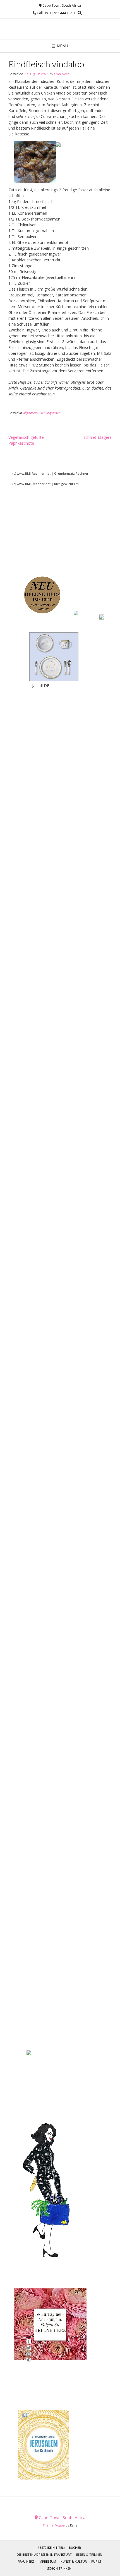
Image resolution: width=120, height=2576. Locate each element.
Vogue (60, 2525)
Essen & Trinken (89, 2554)
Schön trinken (59, 2568)
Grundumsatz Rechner (71, 473)
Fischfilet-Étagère (96, 437)
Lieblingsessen (50, 413)
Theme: (49, 2525)
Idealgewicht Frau (67, 484)
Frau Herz (61, 74)
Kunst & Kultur (74, 2561)
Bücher (75, 2547)
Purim (96, 2561)
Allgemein (30, 413)
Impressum (47, 2561)
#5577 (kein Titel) (51, 2547)
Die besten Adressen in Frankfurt (44, 2554)
